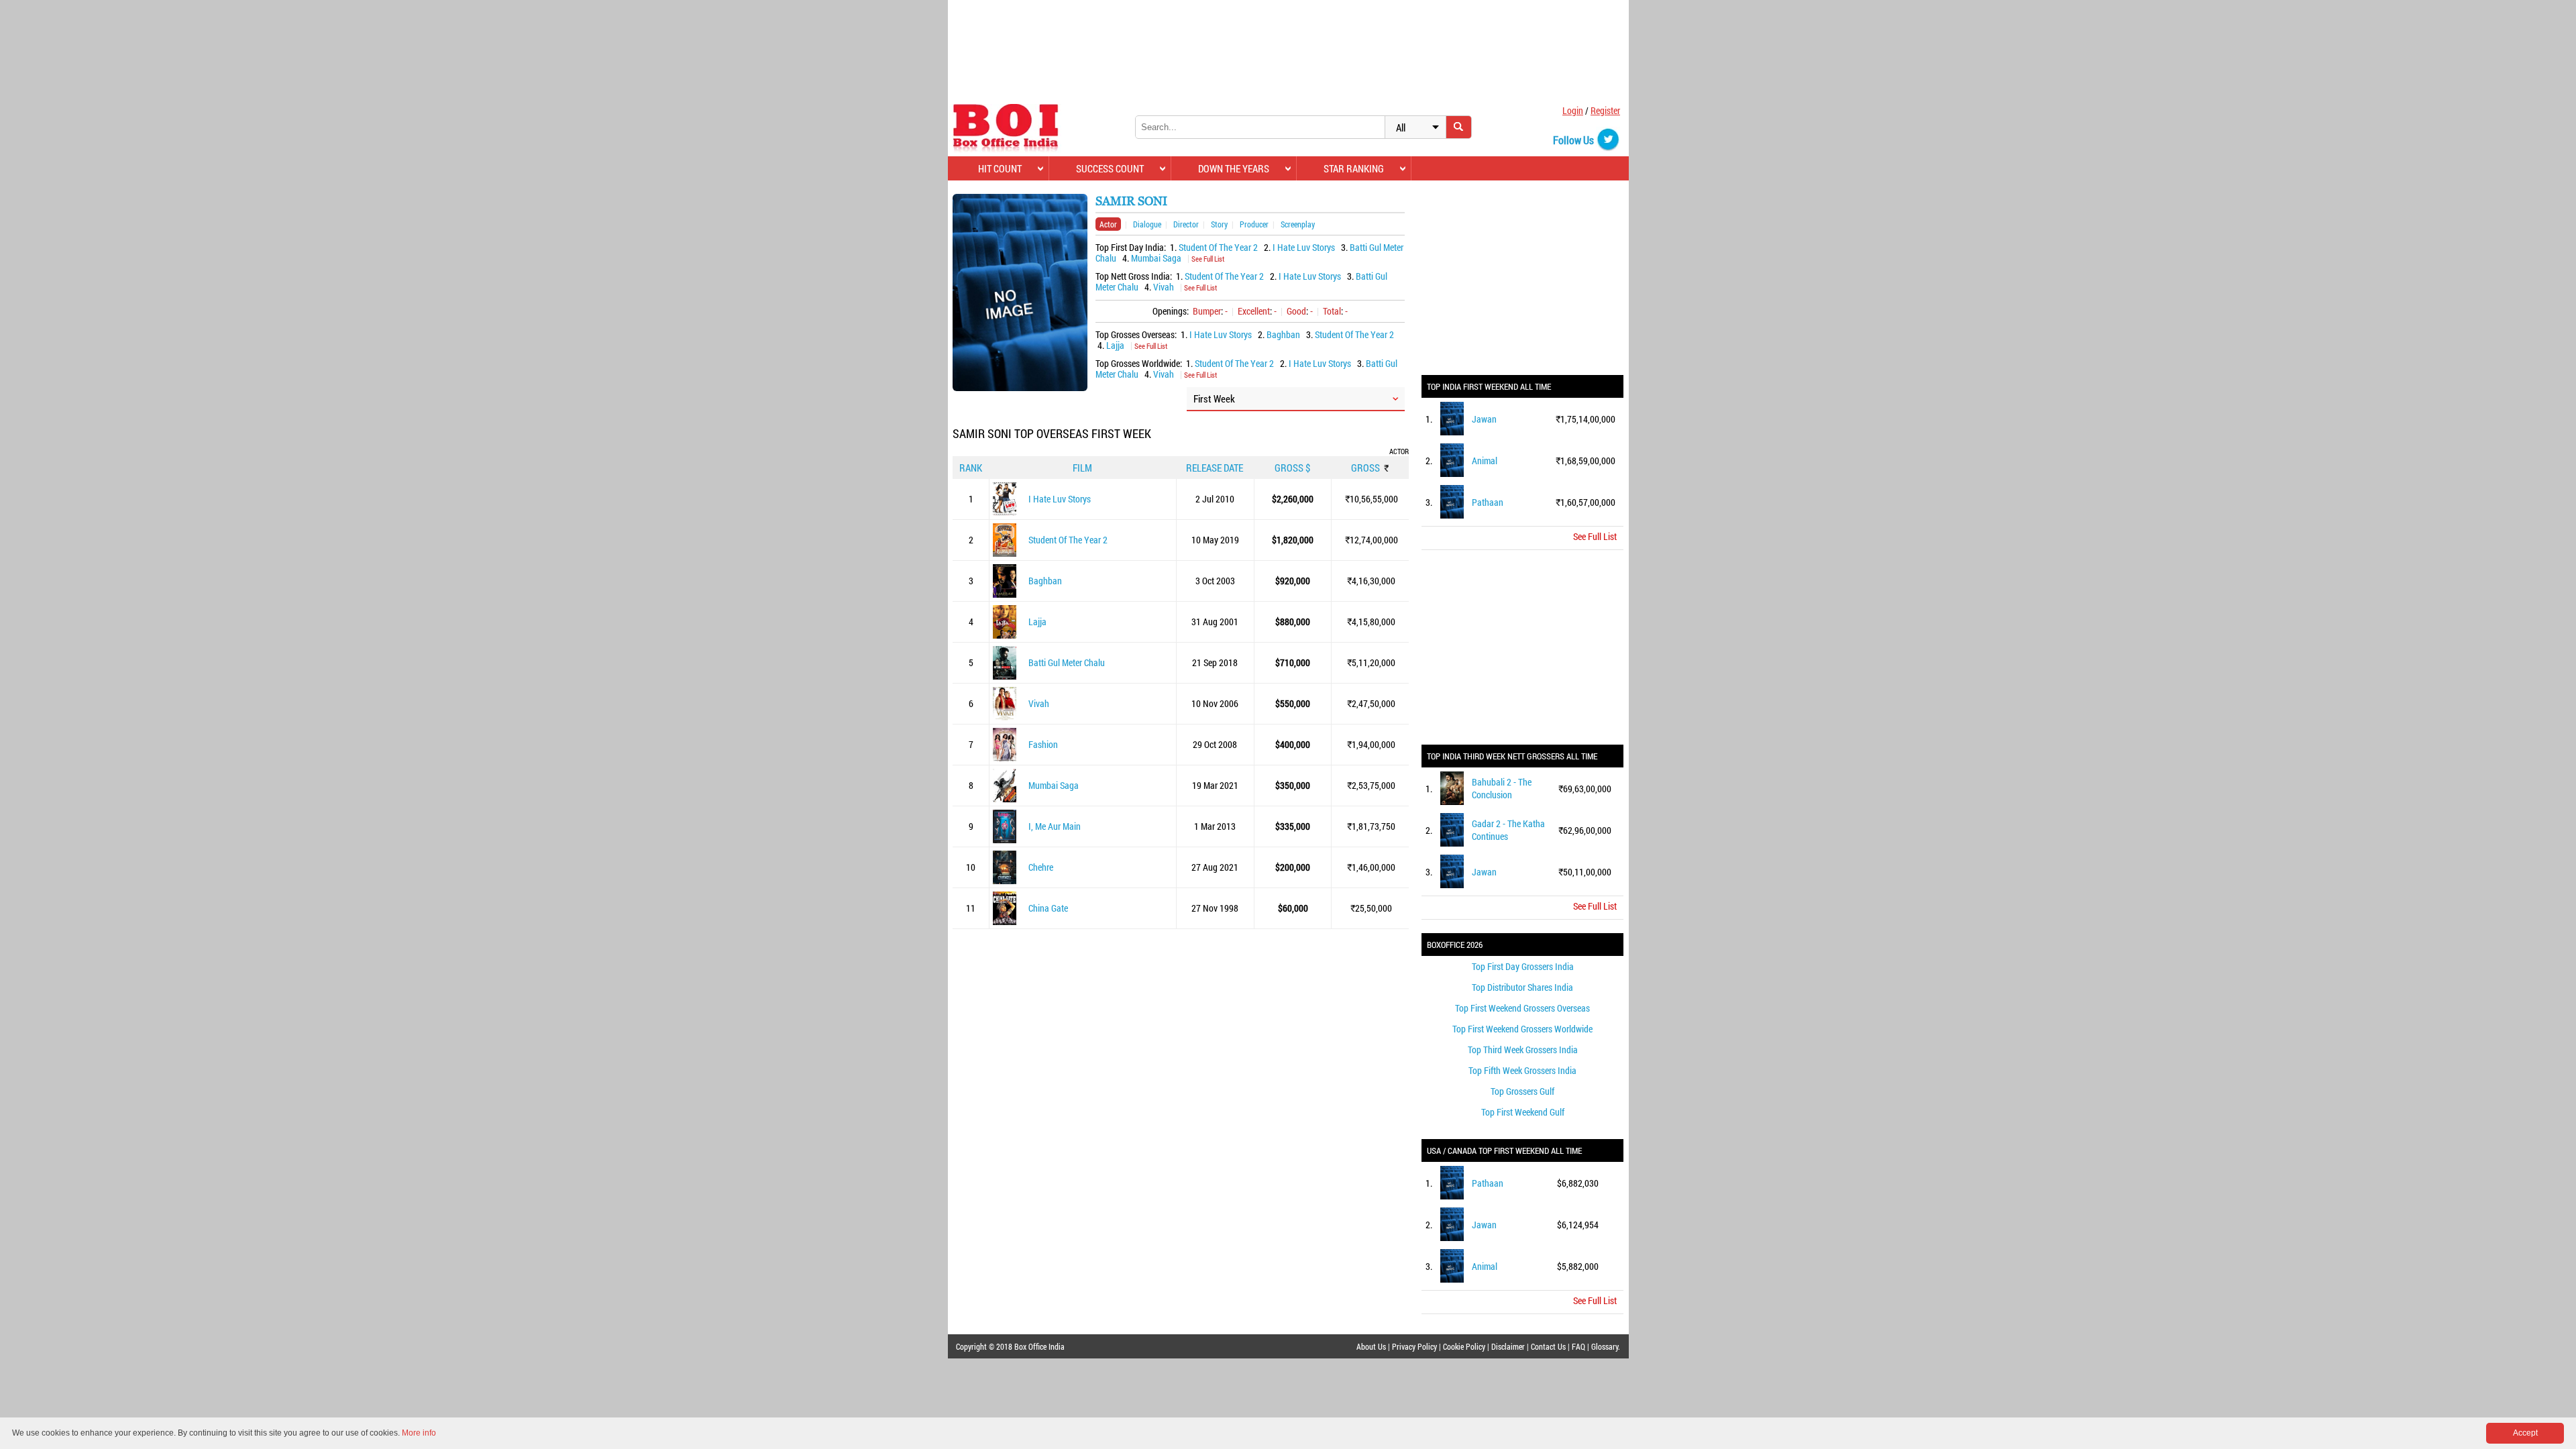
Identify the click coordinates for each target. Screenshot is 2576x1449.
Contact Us (1548, 1346)
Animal (1485, 461)
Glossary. (1606, 1346)
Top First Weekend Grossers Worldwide (1522, 1029)
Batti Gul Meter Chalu (1067, 662)
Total (1332, 311)
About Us (1371, 1346)
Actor (1108, 224)
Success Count (1110, 168)
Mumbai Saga (1156, 258)
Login (1573, 110)
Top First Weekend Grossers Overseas (1522, 1008)
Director (1186, 224)
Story (1219, 224)
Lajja (1115, 345)
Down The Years (1234, 168)
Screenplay (1298, 224)
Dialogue (1147, 224)
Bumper (1207, 311)
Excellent (1254, 311)
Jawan (1484, 419)
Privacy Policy (1414, 1346)
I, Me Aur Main (1055, 826)
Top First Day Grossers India (1523, 966)
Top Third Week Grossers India (1523, 1050)
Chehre (1041, 867)
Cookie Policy (1464, 1346)
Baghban (1283, 334)
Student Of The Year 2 (1218, 247)
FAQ (1578, 1346)
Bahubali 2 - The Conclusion (1502, 788)
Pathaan (1488, 502)
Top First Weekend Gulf (1523, 1112)
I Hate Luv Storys (1304, 247)
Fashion (1043, 744)
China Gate (1048, 908)
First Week (1214, 398)
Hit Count (1000, 168)
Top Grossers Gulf (1522, 1091)
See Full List (1208, 259)
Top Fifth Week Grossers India (1522, 1070)
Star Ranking (1354, 168)
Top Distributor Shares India (1522, 987)
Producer (1254, 224)
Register (1605, 110)
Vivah (1164, 287)
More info (419, 1433)
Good (1296, 311)
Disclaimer (1508, 1346)
